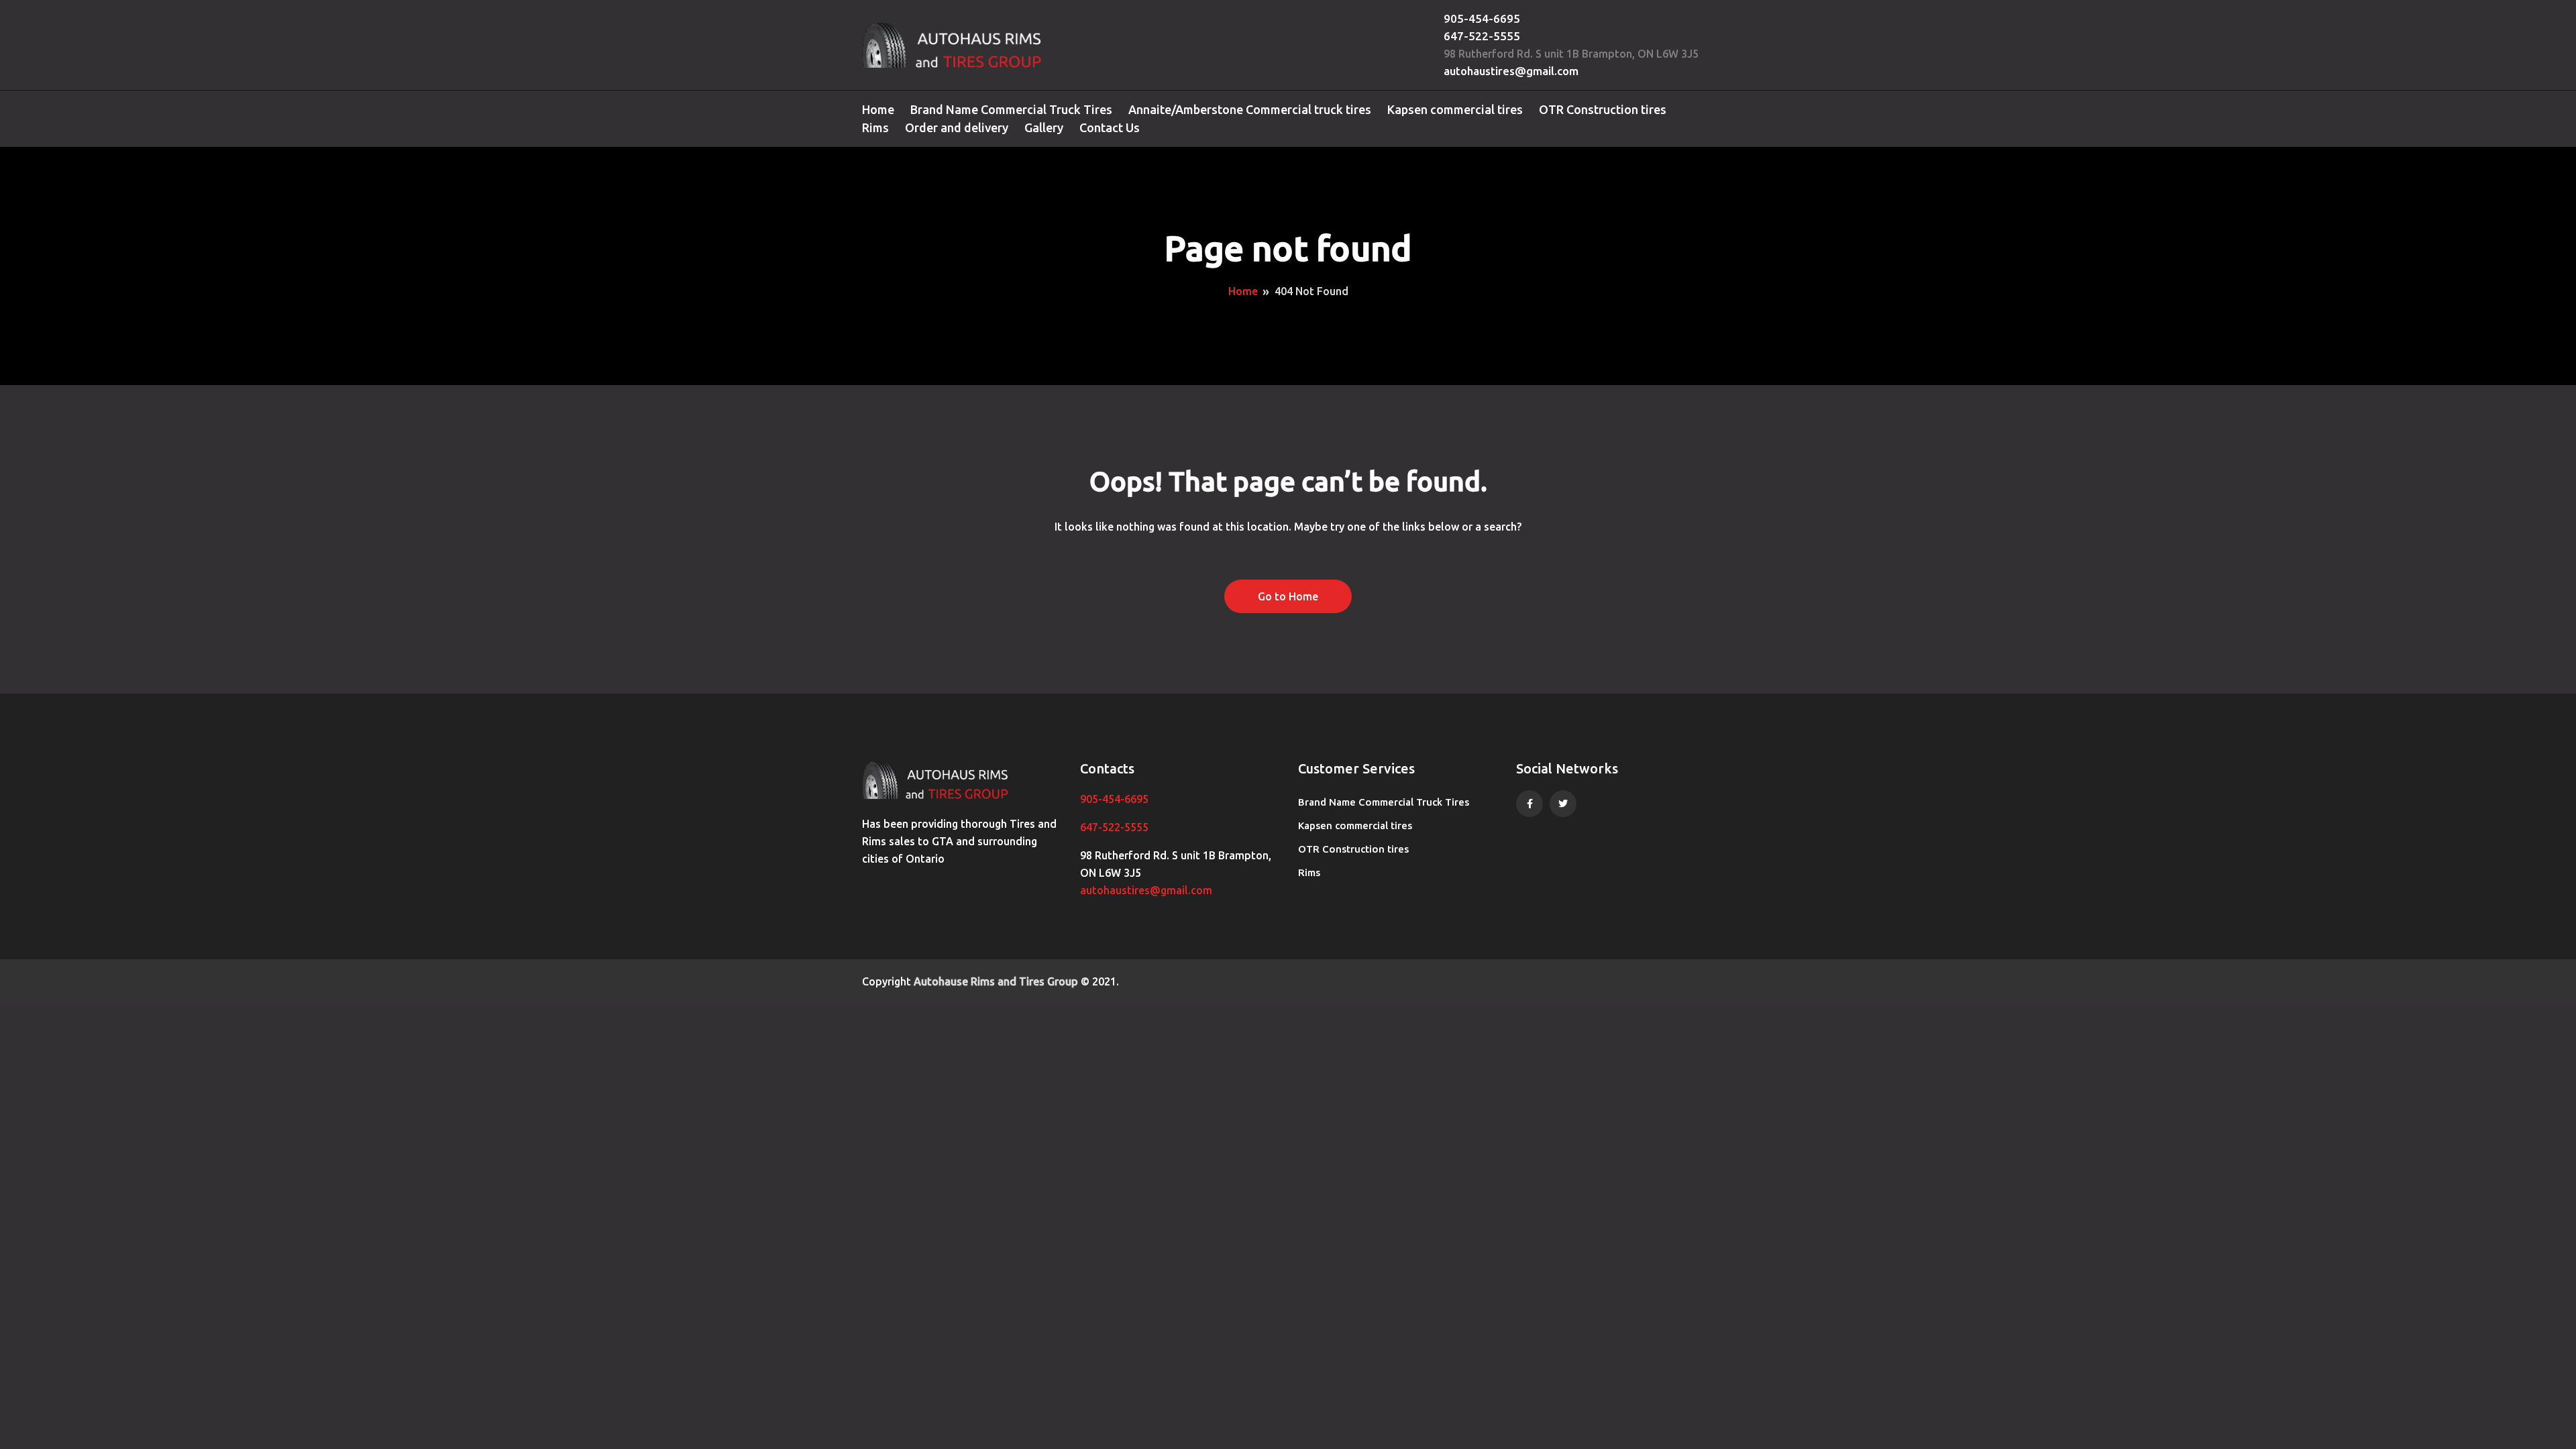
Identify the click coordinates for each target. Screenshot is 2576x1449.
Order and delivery (957, 127)
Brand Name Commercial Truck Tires (1011, 109)
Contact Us (1110, 127)
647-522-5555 (1482, 36)
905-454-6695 (1482, 18)
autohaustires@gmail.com (1511, 71)
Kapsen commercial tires (1455, 109)
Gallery (1044, 127)
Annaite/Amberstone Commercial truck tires (1250, 109)
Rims (875, 127)
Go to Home (1288, 596)
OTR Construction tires (1603, 109)
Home (878, 109)
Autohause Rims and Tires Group (996, 981)
